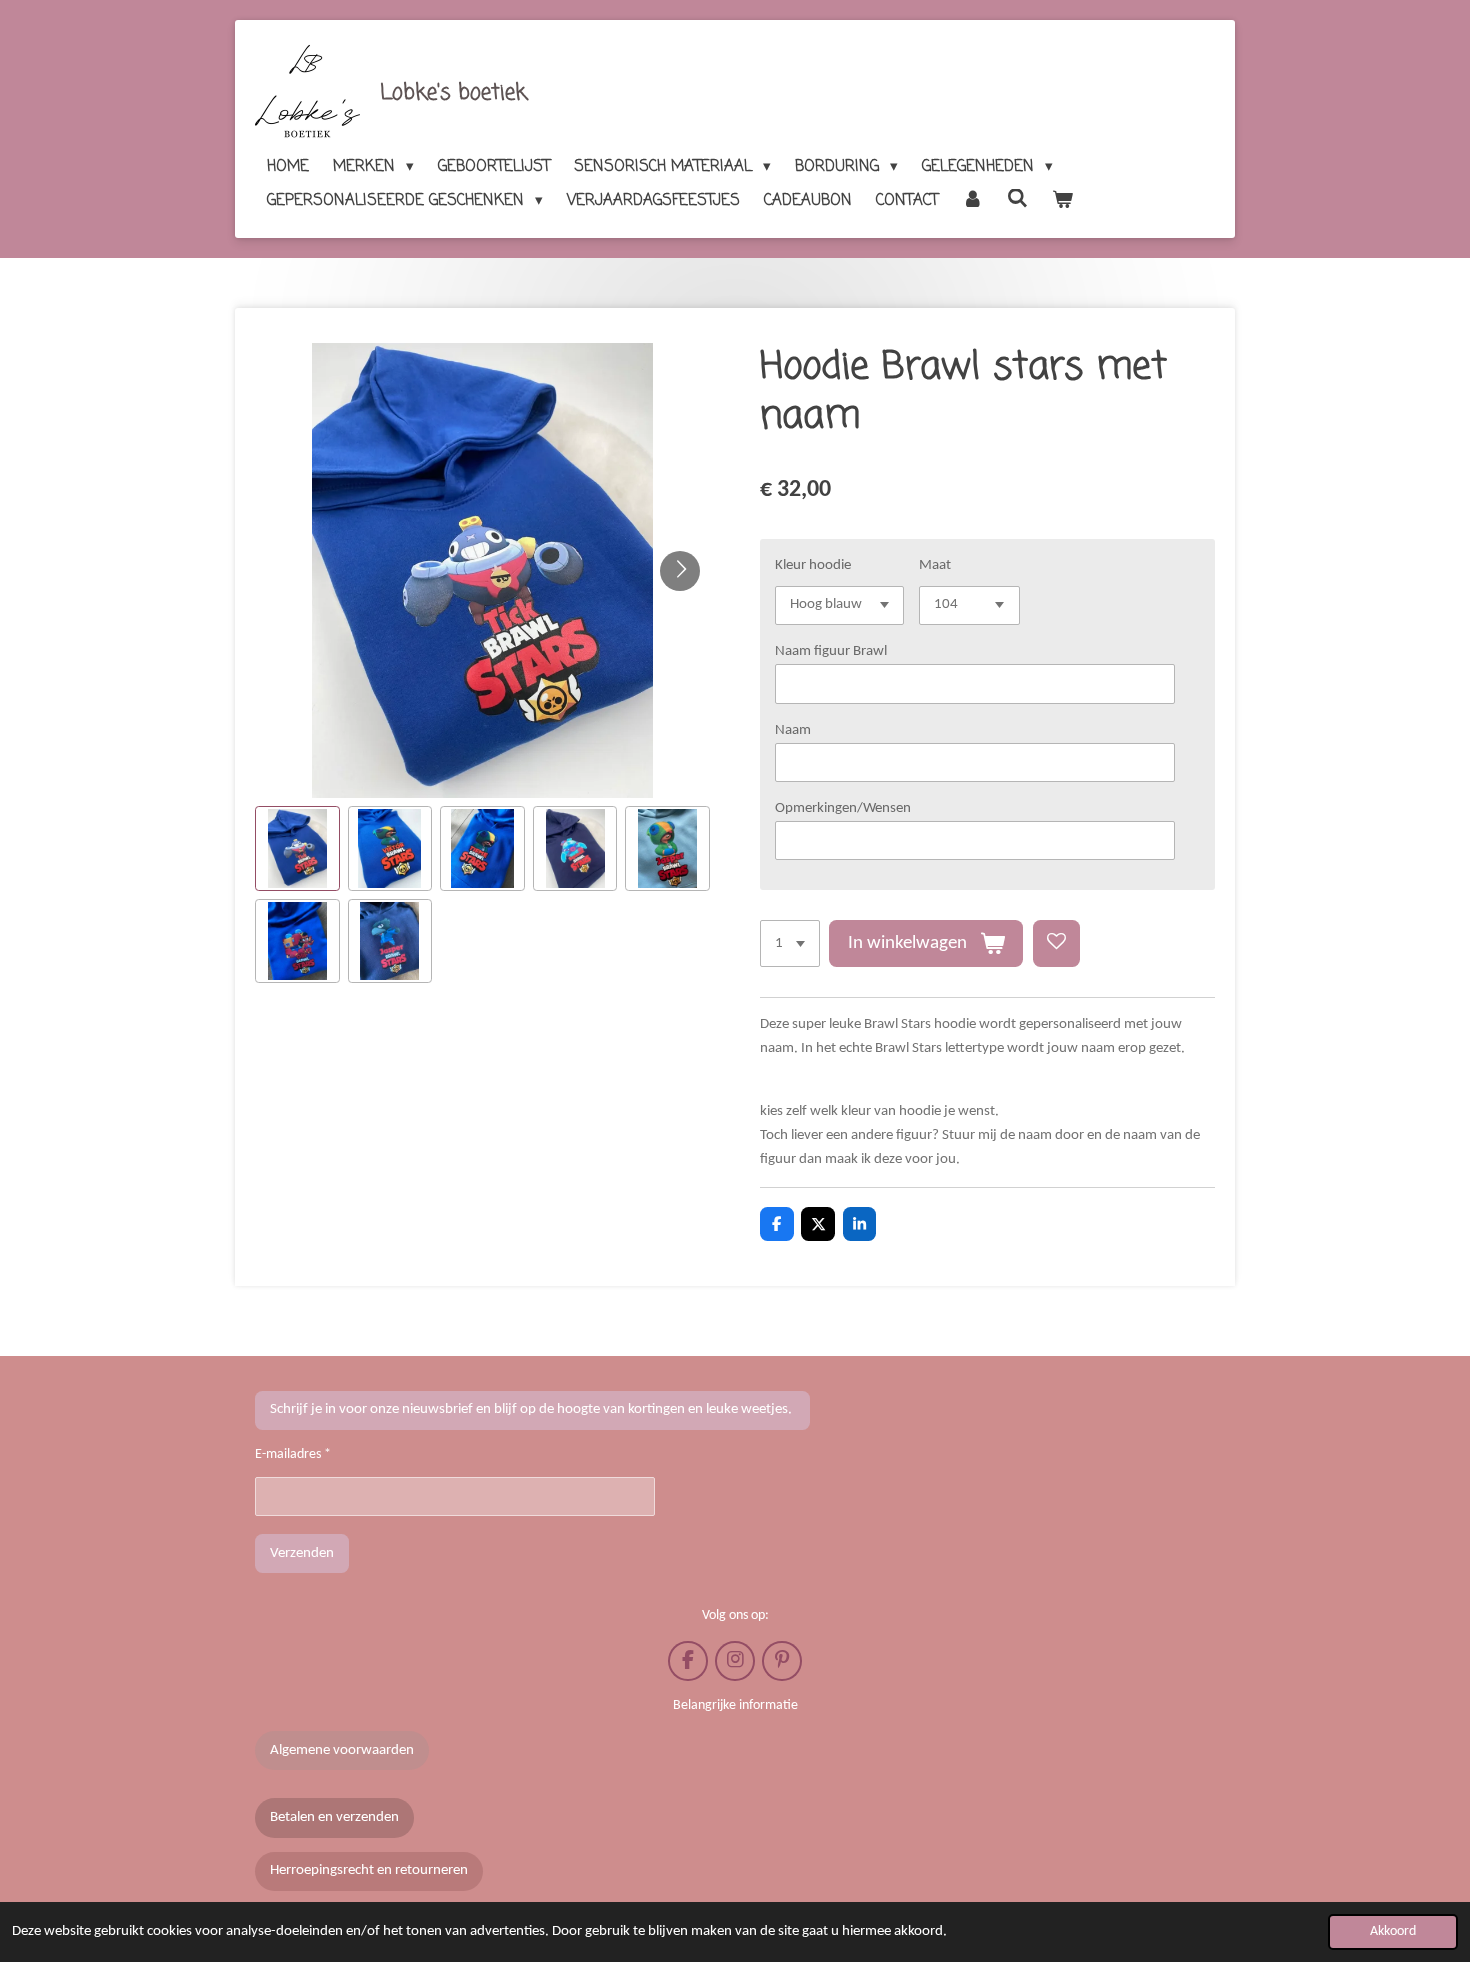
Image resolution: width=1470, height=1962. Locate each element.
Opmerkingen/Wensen (843, 808)
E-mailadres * (293, 1454)
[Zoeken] (1017, 200)
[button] (297, 848)
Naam (793, 730)
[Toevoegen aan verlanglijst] (1056, 943)
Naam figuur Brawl (831, 651)
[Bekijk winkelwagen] (1062, 201)
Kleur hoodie (813, 565)
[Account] (972, 201)
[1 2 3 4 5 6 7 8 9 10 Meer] (790, 943)
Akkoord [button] (1393, 1931)
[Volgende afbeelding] (680, 571)
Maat (935, 565)
